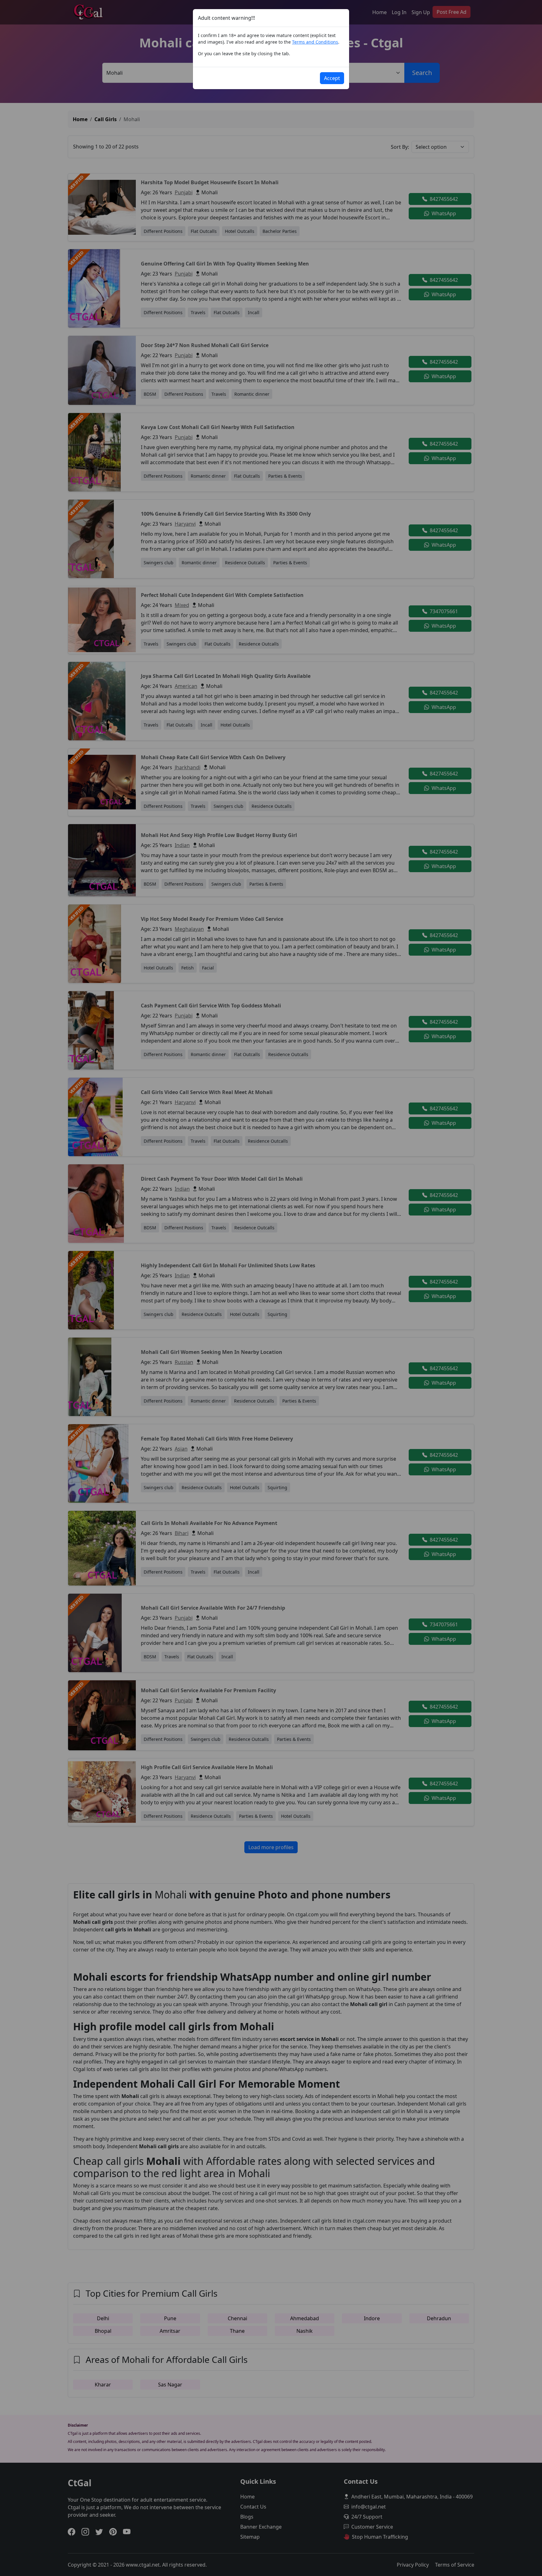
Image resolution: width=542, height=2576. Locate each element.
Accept (332, 78)
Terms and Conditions (315, 42)
